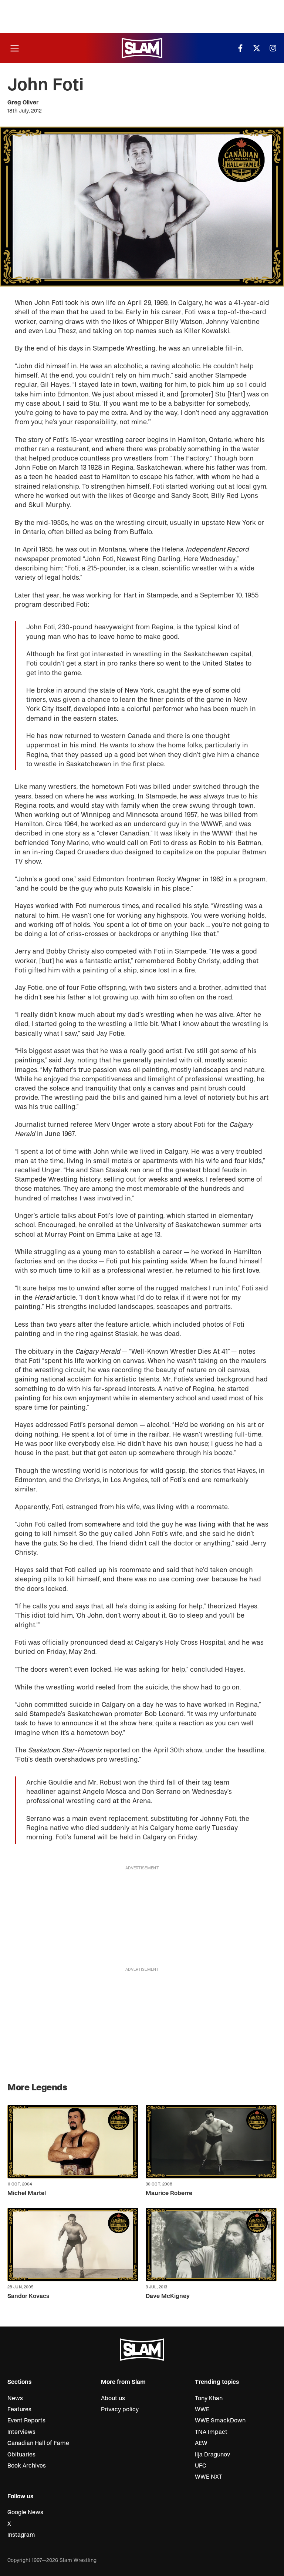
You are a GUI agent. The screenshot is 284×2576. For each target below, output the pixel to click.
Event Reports (26, 2421)
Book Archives (27, 2466)
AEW (201, 2443)
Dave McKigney (168, 2296)
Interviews (21, 2432)
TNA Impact (211, 2432)
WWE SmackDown (220, 2421)
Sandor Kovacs (28, 2296)
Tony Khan (209, 2398)
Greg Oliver (23, 103)
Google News (25, 2512)
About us (113, 2398)
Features (19, 2409)
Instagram (21, 2535)
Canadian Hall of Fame (38, 2443)
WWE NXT (209, 2477)
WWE (202, 2409)
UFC (201, 2466)
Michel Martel (27, 2193)
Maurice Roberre (169, 2193)
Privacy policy (120, 2409)
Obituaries (21, 2455)
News (15, 2398)
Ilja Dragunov (212, 2455)
